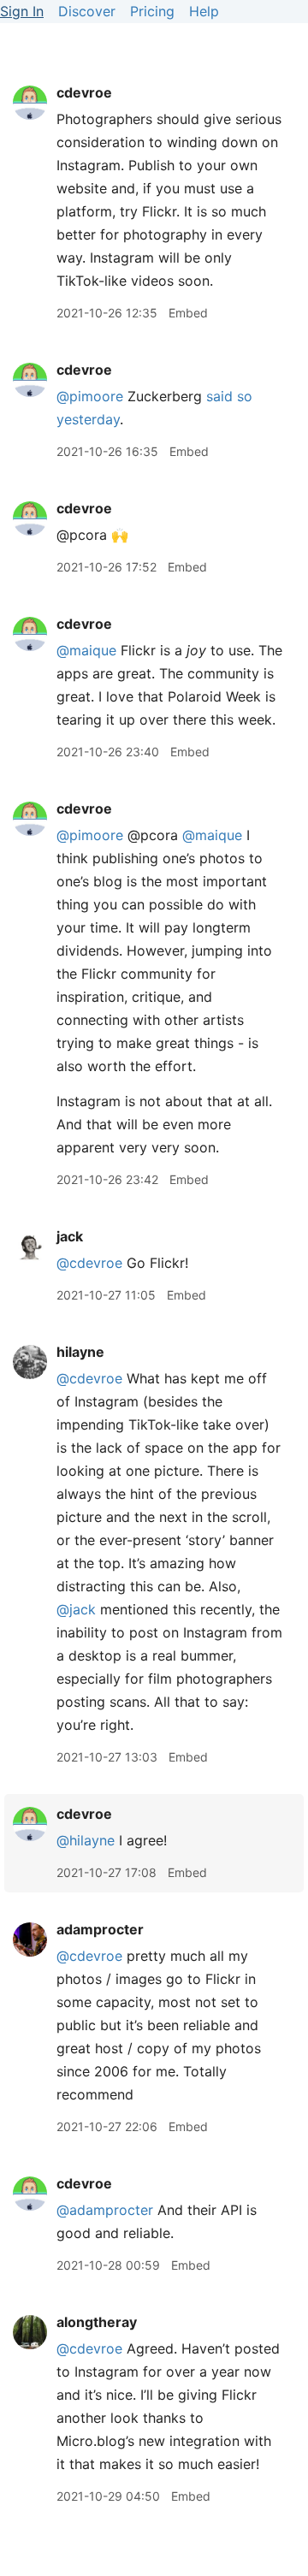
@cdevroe (89, 1263)
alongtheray (97, 2322)
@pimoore (90, 396)
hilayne (80, 1352)
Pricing (152, 11)
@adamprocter (105, 2210)
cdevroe (84, 92)
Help (204, 11)
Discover (87, 11)
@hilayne (86, 1840)
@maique (86, 650)
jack (70, 1236)
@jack (76, 1609)
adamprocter (100, 1929)
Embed (188, 313)
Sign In (22, 11)
